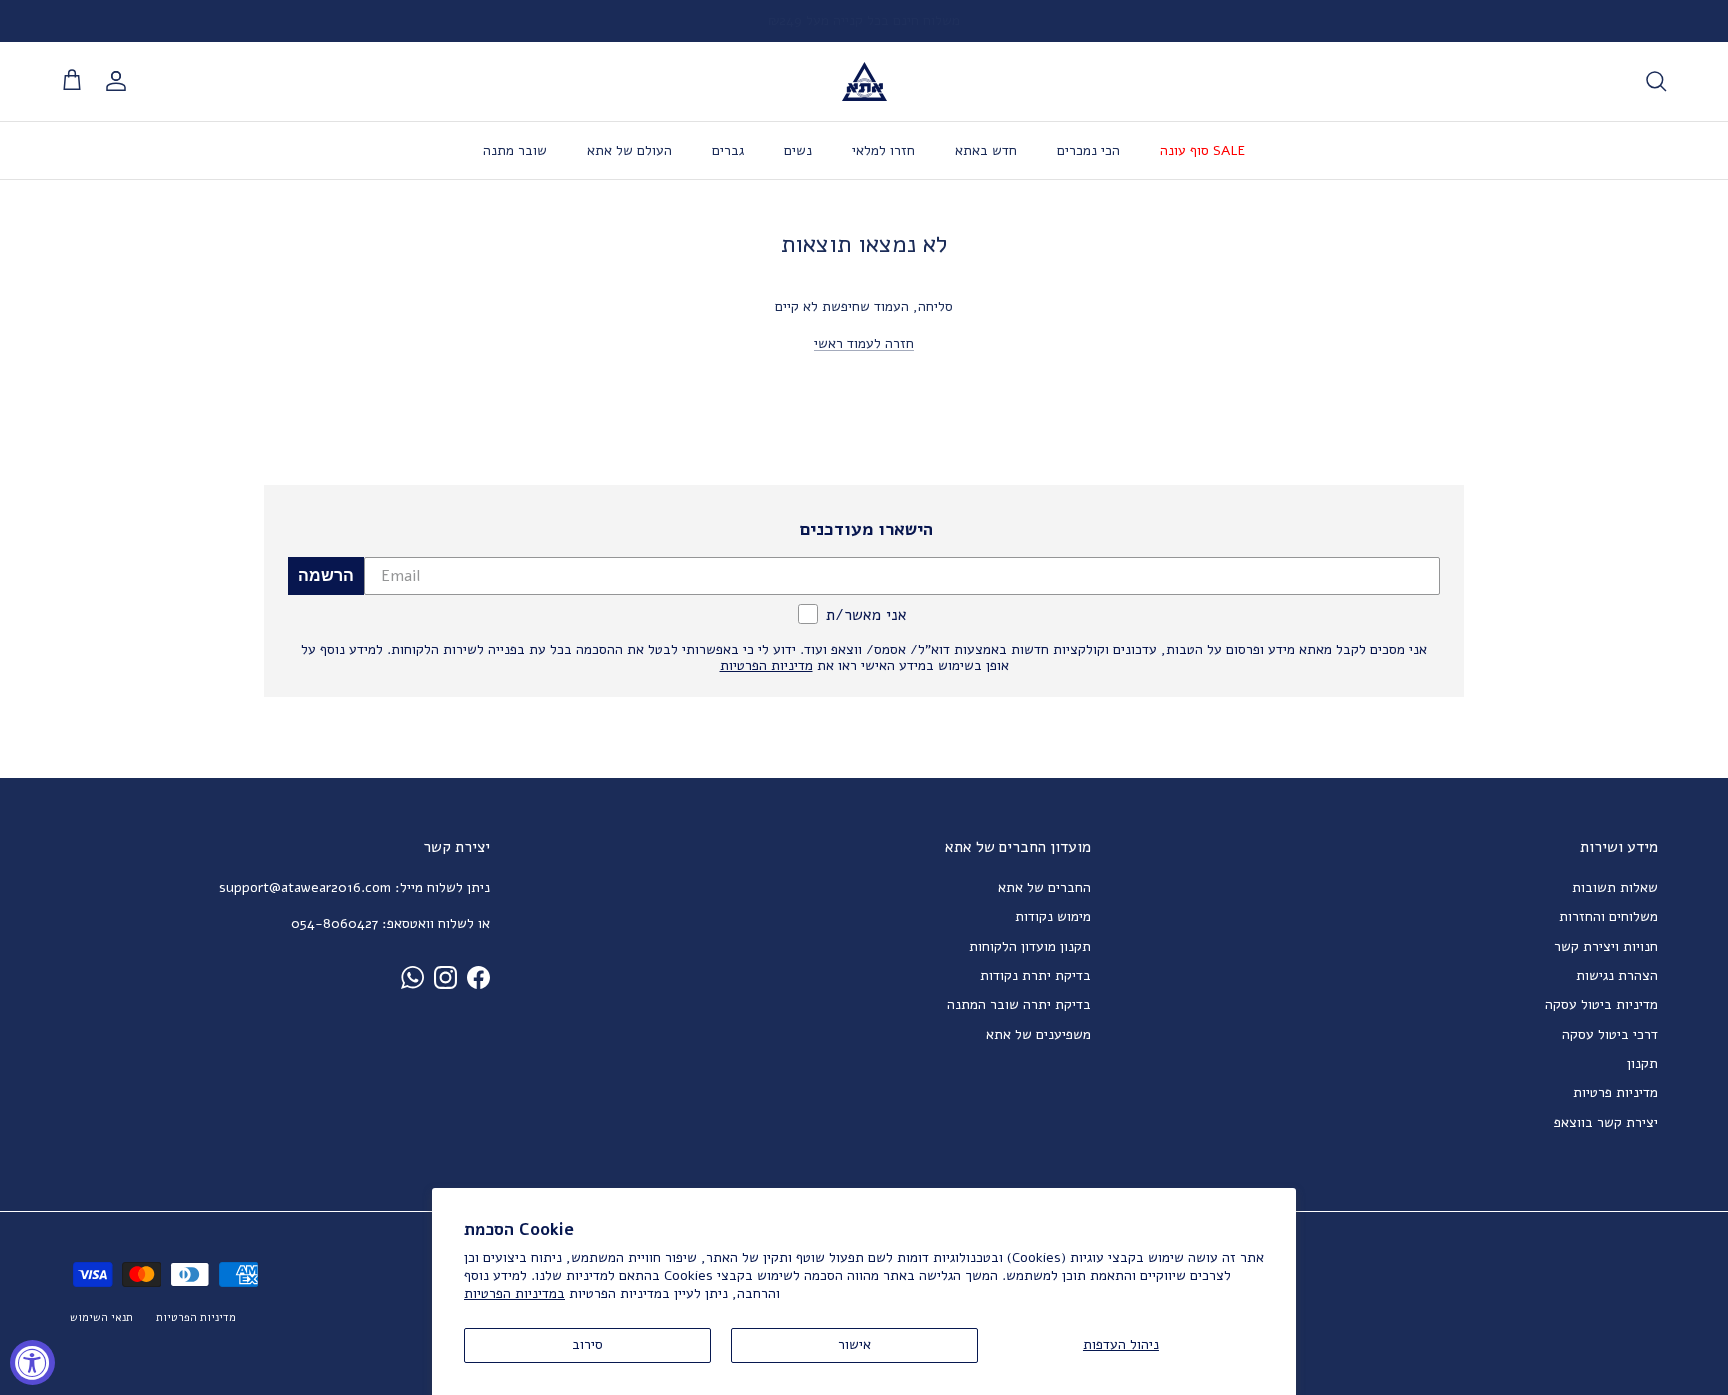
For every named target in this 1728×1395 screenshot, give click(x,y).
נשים (798, 150)
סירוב (587, 1344)
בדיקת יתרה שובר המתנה (1019, 1004)
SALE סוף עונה (1202, 150)
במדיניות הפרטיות (514, 1293)
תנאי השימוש (101, 1317)
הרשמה (326, 575)
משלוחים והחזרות (1608, 916)
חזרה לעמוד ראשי (864, 343)
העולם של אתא (629, 150)
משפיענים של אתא (1038, 1034)
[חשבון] (120, 81)
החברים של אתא (1044, 887)
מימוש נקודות (1053, 916)
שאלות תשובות (1615, 887)
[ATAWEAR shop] (864, 81)
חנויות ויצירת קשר (1606, 946)
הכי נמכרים (1088, 150)
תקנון (1642, 1063)
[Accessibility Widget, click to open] (32, 1362)
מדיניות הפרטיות (196, 1317)
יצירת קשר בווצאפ (1606, 1122)
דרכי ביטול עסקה (1610, 1034)
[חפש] (1656, 81)
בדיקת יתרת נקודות (1035, 975)
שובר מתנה (515, 150)
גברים (728, 150)
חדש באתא (986, 150)
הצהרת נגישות (1617, 975)
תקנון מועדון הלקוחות (1030, 946)
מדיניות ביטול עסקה (1601, 1004)
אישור (854, 1344)
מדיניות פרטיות (1615, 1092)
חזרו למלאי (883, 150)
